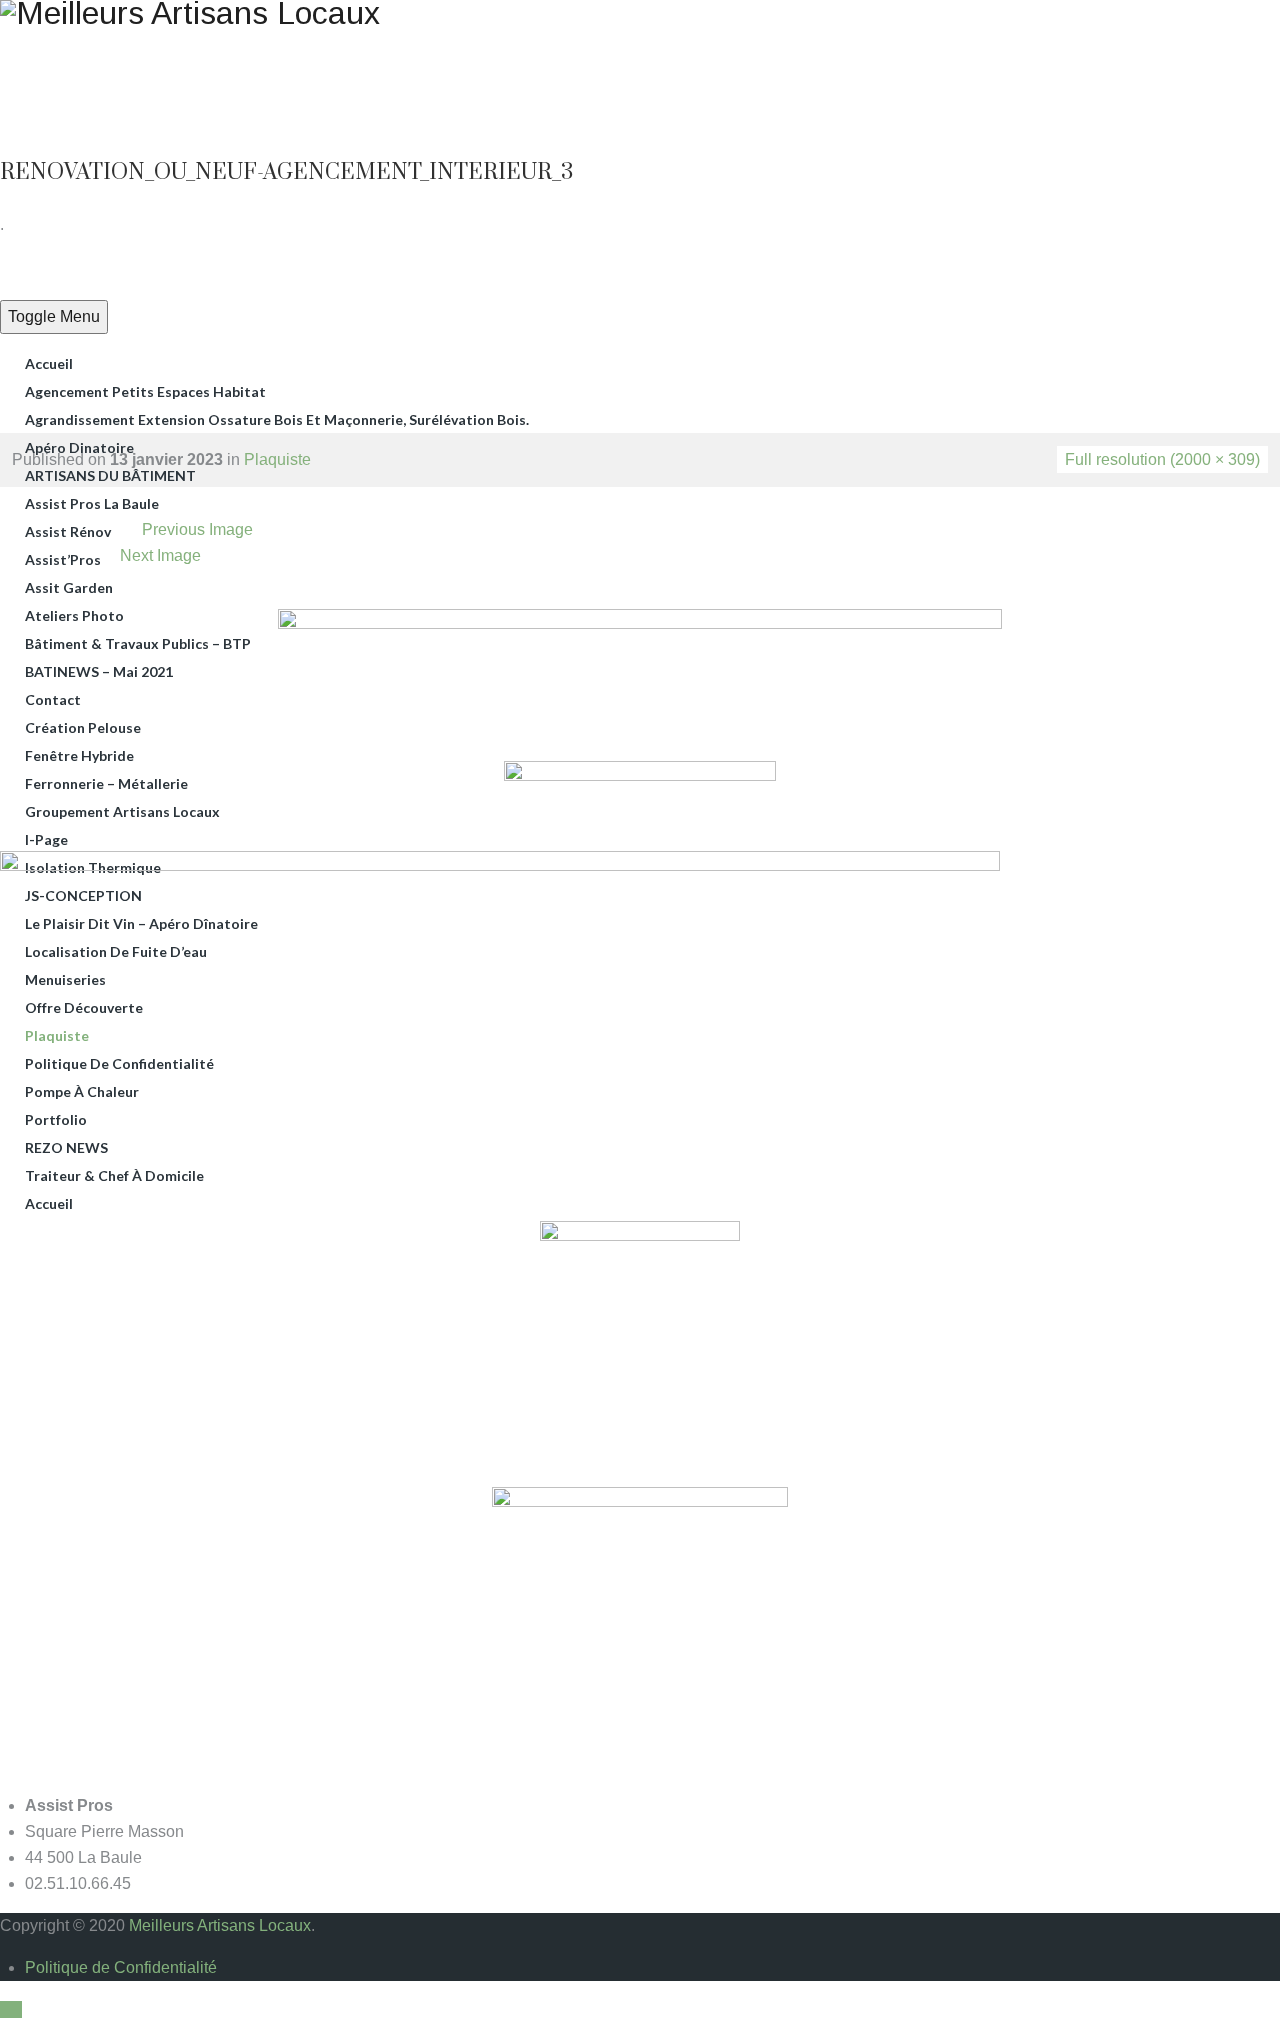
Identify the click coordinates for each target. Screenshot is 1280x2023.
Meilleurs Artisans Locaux (220, 1925)
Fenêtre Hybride (79, 755)
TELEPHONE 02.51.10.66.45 (1024, 39)
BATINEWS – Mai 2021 (99, 671)
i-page (46, 839)
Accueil (49, 363)
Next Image (160, 555)
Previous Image (197, 529)
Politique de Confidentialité (121, 1967)
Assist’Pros (63, 559)
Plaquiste (277, 459)
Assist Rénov (68, 531)
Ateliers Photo (74, 615)
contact (53, 699)
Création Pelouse (83, 727)
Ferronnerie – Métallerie (106, 783)
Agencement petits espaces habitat (145, 391)
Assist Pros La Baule (92, 503)
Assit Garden (69, 587)
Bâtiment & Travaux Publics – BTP (138, 643)
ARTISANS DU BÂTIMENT (110, 475)
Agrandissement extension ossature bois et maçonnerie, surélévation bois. (277, 419)
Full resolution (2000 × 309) (1162, 459)
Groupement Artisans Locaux (122, 811)
